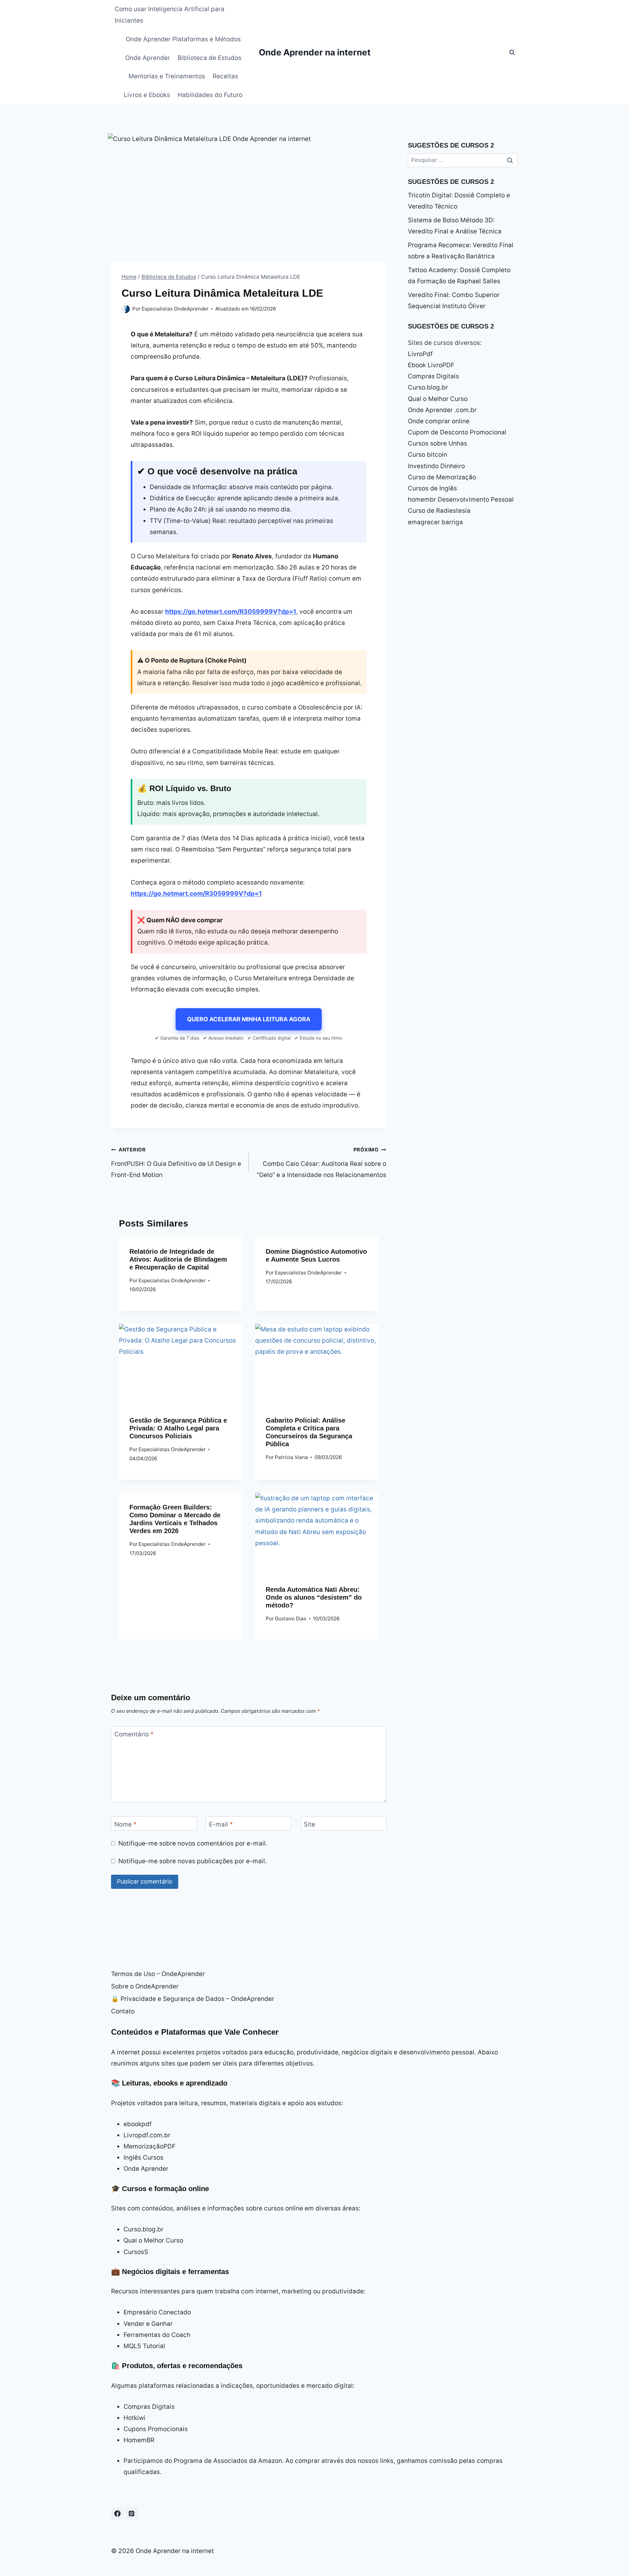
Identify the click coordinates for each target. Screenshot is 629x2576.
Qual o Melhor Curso (438, 399)
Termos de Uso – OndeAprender (158, 1974)
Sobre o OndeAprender (145, 1986)
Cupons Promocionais (156, 2429)
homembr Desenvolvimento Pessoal (461, 499)
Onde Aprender (148, 58)
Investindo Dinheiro (436, 466)
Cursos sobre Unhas (438, 443)
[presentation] (181, 1365)
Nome (125, 1824)
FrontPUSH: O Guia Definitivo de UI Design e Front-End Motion (176, 1163)
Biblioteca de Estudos (210, 58)
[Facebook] (117, 2513)
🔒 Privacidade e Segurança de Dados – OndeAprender (193, 1999)
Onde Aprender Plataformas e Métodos (183, 39)
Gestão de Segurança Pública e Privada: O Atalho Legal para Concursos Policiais (178, 1428)
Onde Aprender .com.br (442, 410)
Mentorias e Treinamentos (167, 76)
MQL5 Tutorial (144, 2346)
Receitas (225, 76)
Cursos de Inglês (432, 488)
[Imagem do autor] (126, 309)
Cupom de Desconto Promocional (457, 432)
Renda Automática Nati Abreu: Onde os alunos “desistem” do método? (314, 1597)
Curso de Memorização (442, 477)
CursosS (136, 2252)
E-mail (221, 1824)
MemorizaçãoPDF (150, 2146)
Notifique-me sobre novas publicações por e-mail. (192, 1861)
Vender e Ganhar (148, 2324)
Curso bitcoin (428, 455)
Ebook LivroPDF (431, 365)
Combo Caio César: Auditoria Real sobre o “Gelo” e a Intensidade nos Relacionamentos (322, 1163)
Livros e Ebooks (147, 95)
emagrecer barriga (435, 522)
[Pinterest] (132, 2513)
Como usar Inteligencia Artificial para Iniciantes (170, 15)
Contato (123, 2011)
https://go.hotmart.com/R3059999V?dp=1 (231, 612)
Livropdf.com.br (147, 2135)
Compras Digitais (433, 376)
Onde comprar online (439, 421)
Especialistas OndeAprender (175, 309)
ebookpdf (138, 2124)
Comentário (134, 1734)
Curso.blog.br (428, 387)
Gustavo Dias (291, 1618)
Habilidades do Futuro (210, 95)
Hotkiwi (134, 2418)
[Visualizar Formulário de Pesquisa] (512, 52)
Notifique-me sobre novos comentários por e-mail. (193, 1843)
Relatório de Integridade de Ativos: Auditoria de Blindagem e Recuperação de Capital (178, 1259)
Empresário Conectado (157, 2312)
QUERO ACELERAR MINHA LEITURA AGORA (249, 1019)
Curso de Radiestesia (439, 511)
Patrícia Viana (291, 1457)
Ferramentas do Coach (157, 2335)
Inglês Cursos (143, 2157)
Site (309, 1824)
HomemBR (139, 2440)
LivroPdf (420, 354)
